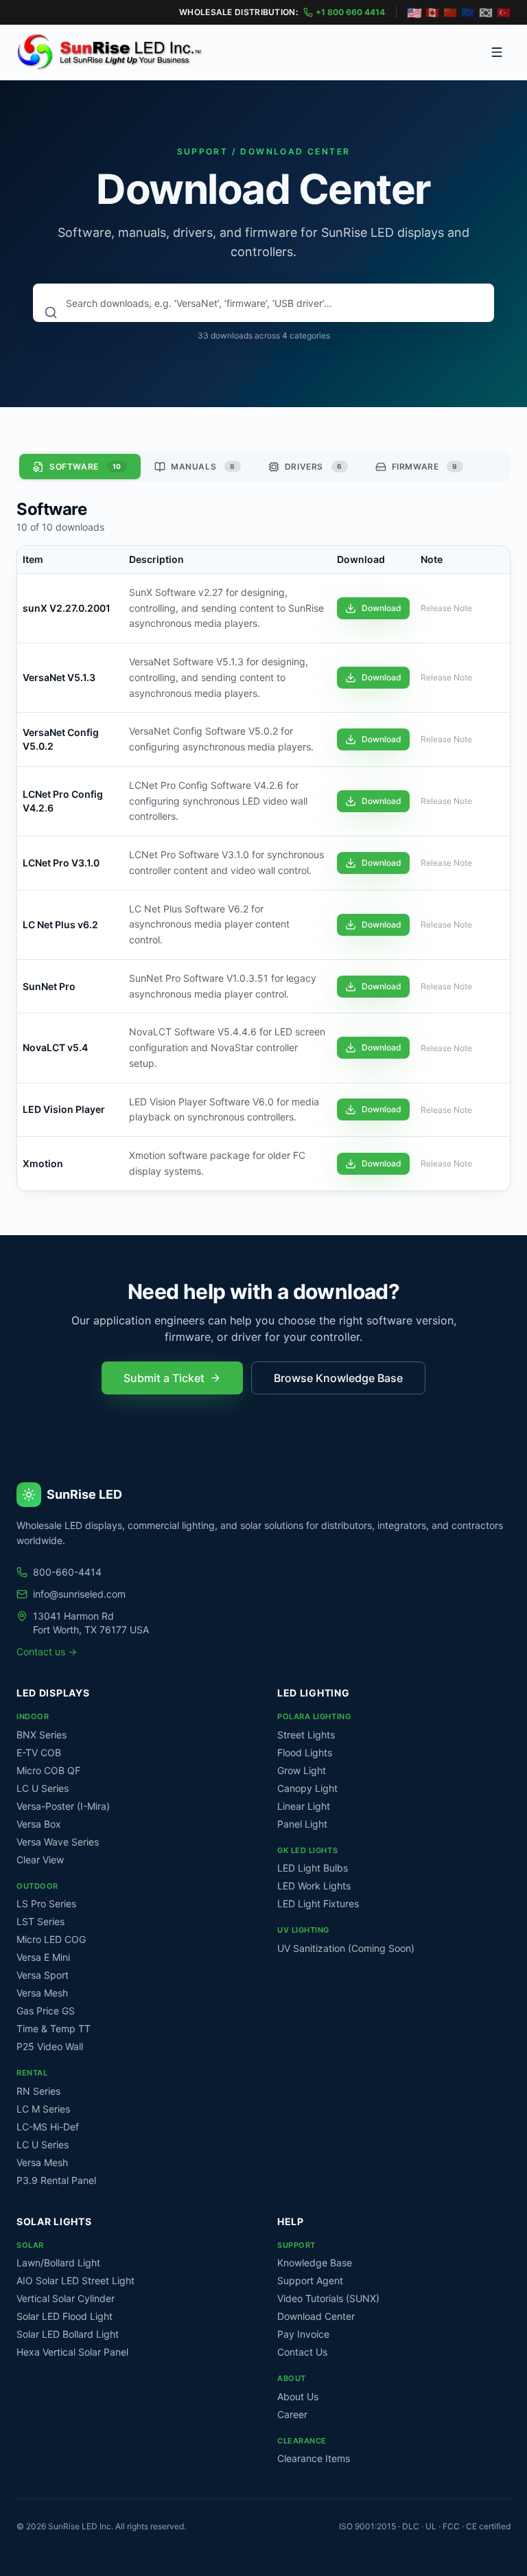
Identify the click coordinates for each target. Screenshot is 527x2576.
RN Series (38, 2091)
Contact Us (302, 2352)
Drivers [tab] (314, 467)
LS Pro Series (46, 1904)
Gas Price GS (46, 2011)
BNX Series (42, 1735)
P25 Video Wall (50, 2046)
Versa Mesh (42, 1993)
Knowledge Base (315, 2263)
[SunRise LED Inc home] (110, 52)
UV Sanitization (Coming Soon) (346, 1948)
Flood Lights (305, 1752)
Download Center (316, 2316)
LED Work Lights (314, 1886)
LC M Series (43, 2109)
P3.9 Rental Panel (56, 2180)
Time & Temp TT (54, 2028)
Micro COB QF (48, 1770)
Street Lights (306, 1735)
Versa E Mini (43, 1957)
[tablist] (263, 467)
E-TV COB (39, 1752)
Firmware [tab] (425, 467)
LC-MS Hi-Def (48, 2127)
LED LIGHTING (313, 1693)
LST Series (40, 1921)
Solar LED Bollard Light (68, 2334)
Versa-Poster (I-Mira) (63, 1806)
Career (292, 2414)
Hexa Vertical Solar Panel (72, 2352)
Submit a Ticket (164, 1378)
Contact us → (47, 1652)
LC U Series (43, 1788)
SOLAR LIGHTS (54, 2221)
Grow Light (302, 1770)
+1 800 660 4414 (350, 12)
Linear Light (304, 1806)
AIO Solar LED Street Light (75, 2280)
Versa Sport (43, 1975)
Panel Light (302, 1824)
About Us (298, 2396)
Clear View (40, 1860)
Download (382, 608)
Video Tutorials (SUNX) (328, 2298)
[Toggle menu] (497, 52)
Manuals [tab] (203, 467)
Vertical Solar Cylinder (66, 2298)
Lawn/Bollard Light (58, 2263)
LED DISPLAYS (53, 1693)
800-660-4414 (67, 1572)
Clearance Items (314, 2458)
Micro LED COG (51, 1939)
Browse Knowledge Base (338, 1378)
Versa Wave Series (58, 1842)
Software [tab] (85, 467)
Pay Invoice (303, 2334)
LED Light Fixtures (318, 1904)
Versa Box (39, 1824)
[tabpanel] (263, 844)
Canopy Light (307, 1788)
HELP (291, 2221)
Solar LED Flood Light (65, 2316)
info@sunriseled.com (79, 1594)
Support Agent (310, 2280)
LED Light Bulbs (313, 1868)
